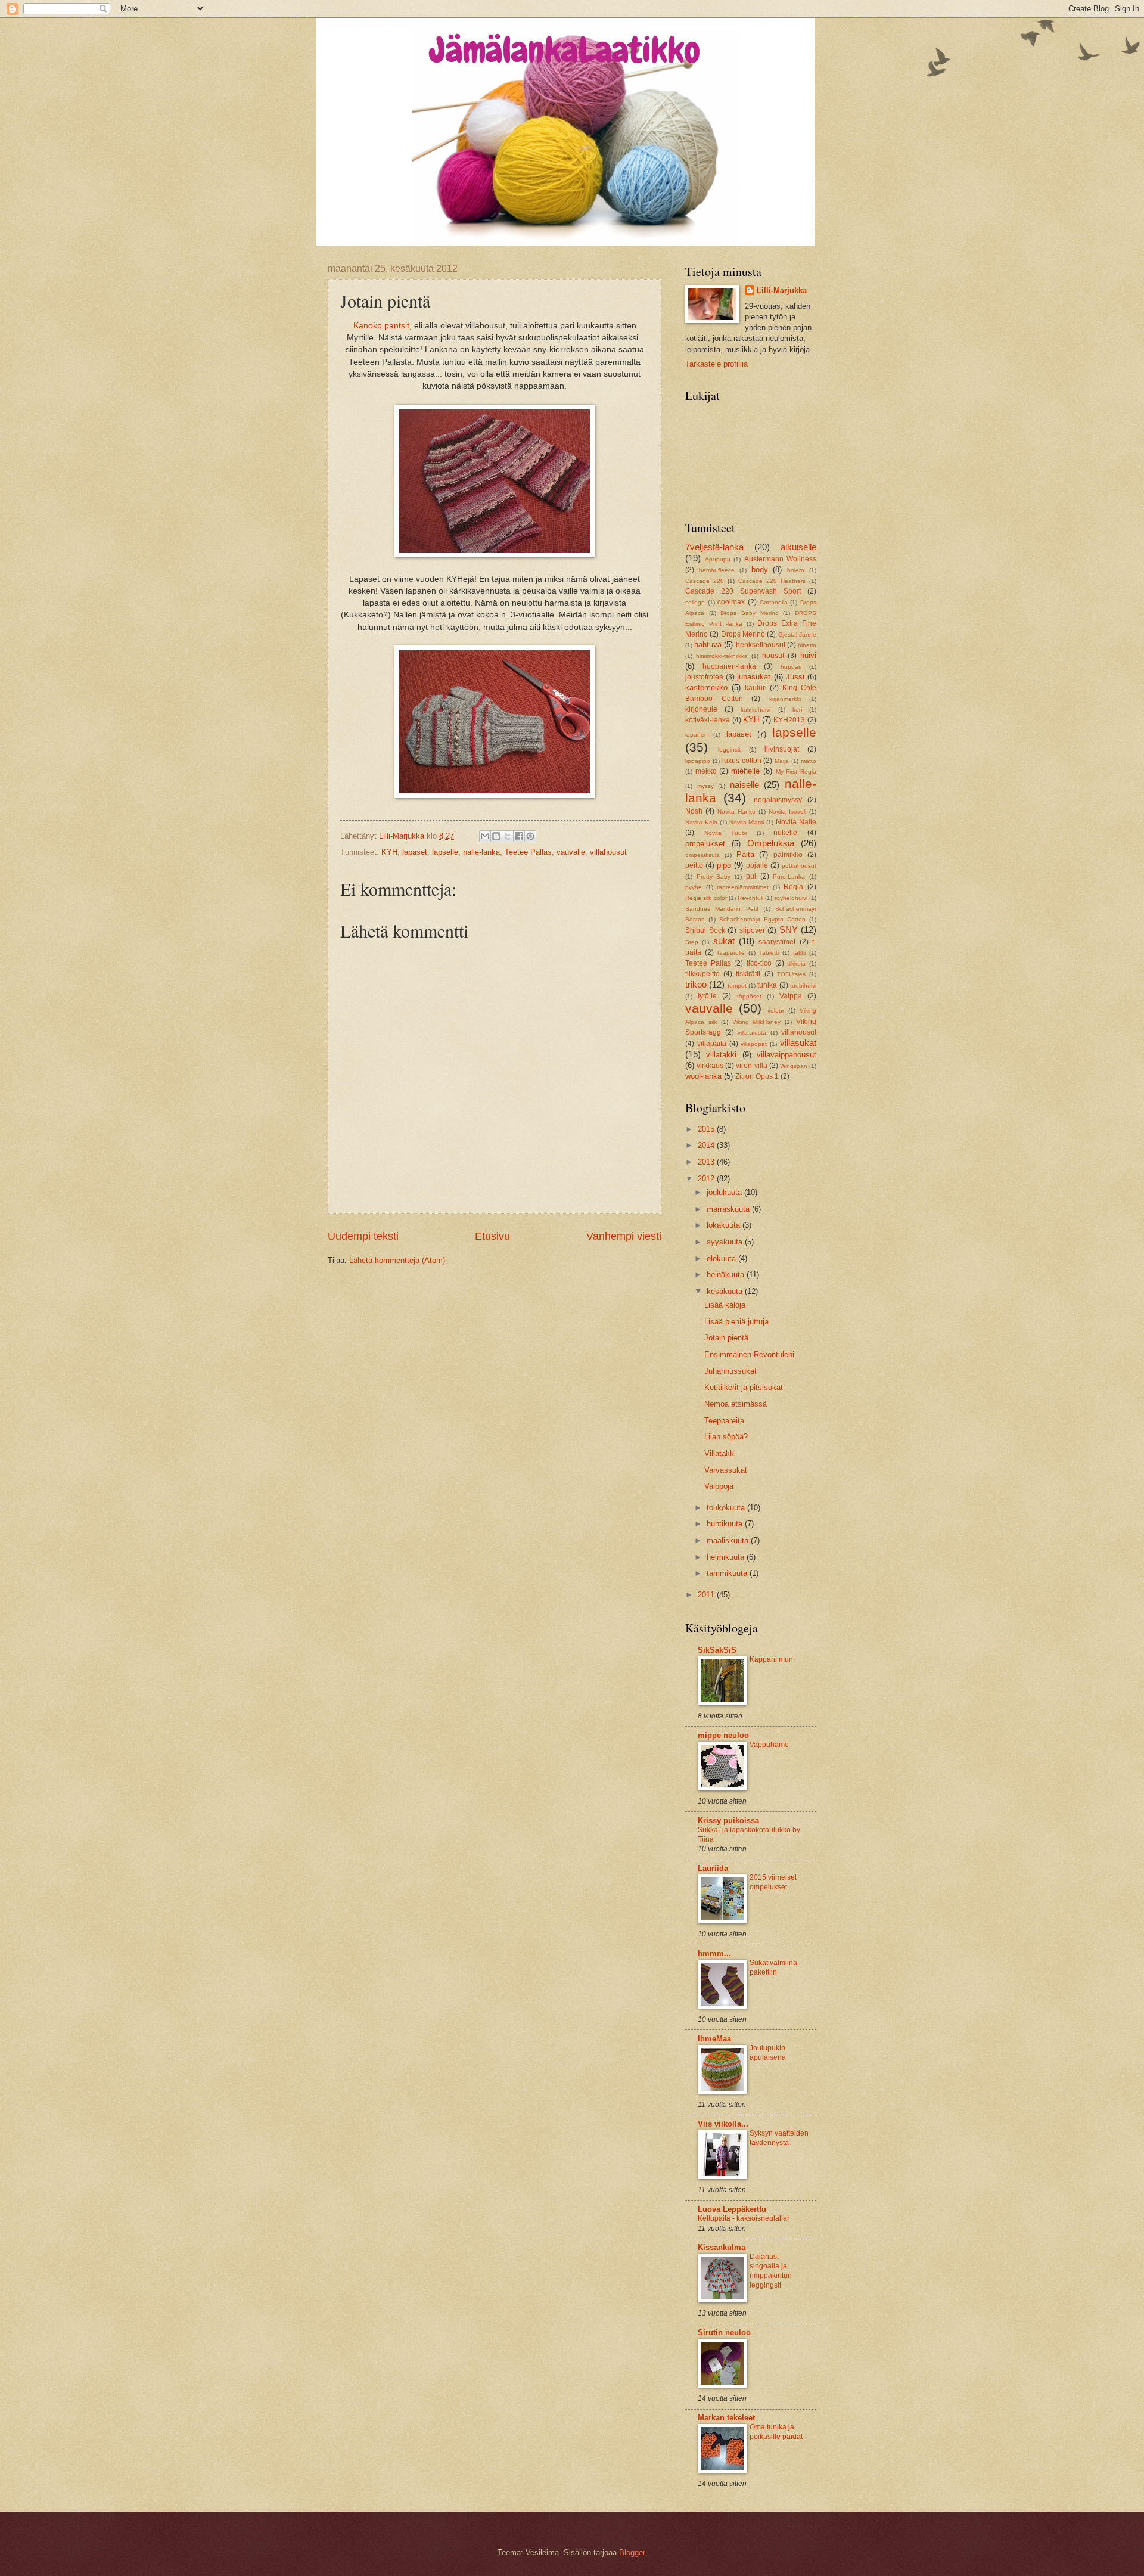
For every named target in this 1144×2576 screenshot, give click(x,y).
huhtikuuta (726, 1524)
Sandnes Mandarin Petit (722, 909)
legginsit (729, 749)
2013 (707, 1162)
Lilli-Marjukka (782, 291)
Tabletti (769, 953)
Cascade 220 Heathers (772, 581)
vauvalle (571, 852)
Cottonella (774, 602)
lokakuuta (725, 1225)
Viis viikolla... (723, 2124)
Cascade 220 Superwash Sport (743, 591)
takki (799, 953)
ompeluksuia (702, 855)
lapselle (445, 852)
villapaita (712, 1044)
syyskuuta (726, 1242)
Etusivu (492, 1236)
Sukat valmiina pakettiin (773, 1967)
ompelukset (705, 844)
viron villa (751, 1066)
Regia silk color (706, 898)
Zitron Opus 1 (757, 1076)
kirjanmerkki (785, 699)
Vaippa (791, 996)
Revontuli (750, 898)
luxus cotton (742, 761)
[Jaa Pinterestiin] (530, 836)
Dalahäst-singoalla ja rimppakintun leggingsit (771, 2271)
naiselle (744, 785)
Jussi (795, 677)
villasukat (798, 1043)
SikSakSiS (717, 1650)
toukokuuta (727, 1508)
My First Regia (796, 772)
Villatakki (720, 1453)
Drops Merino (743, 634)
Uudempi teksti (363, 1236)
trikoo (696, 984)
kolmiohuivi (756, 710)
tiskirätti (748, 974)
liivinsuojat (782, 749)
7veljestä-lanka (714, 547)
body (760, 569)
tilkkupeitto (702, 974)
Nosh (694, 811)
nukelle (785, 833)
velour (776, 1011)
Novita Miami (747, 822)
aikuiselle (798, 547)
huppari (791, 667)
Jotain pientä (726, 1338)
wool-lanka (703, 1076)
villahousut (608, 852)
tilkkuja (796, 963)
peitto (694, 865)
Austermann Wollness (781, 559)
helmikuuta (727, 1557)
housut (773, 656)
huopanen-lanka (729, 666)
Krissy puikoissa (728, 1821)
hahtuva (708, 645)
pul (751, 876)
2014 (707, 1145)
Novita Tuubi (726, 833)
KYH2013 (789, 720)
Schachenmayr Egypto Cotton (762, 919)
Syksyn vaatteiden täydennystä (779, 2138)
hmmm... (714, 1953)
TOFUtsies (791, 974)
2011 (707, 1595)
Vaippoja (719, 1486)
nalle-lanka (481, 852)
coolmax (731, 602)
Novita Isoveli (787, 811)
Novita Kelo (701, 822)
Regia (793, 887)
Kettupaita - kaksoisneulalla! (743, 2218)
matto (809, 761)
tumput (737, 986)
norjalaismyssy (778, 800)
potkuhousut (799, 866)
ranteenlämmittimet (743, 887)
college (695, 602)
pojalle (757, 865)
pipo (724, 865)
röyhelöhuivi (791, 898)
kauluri (756, 688)
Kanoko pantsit (381, 326)
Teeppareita (724, 1421)
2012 (707, 1179)
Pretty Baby (714, 876)
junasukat (754, 677)
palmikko (788, 855)
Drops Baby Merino (749, 613)
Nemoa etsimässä (736, 1404)
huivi (808, 655)
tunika (767, 985)
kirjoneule (701, 709)
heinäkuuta (727, 1275)
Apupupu (718, 559)
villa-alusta (752, 1033)
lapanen (697, 735)
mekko (706, 771)
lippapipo (698, 761)
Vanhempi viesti (624, 1236)
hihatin (807, 645)
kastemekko (706, 688)
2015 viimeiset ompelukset (773, 1882)
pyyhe (694, 887)
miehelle (745, 771)
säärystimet (777, 942)
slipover (752, 930)
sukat (724, 941)
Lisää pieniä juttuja (736, 1322)
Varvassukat (726, 1470)
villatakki (721, 1055)
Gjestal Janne (797, 634)
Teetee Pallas (528, 852)
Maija (782, 761)
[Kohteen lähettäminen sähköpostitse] (485, 836)
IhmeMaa (714, 2039)
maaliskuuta (729, 1540)
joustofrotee (704, 677)
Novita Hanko (736, 811)
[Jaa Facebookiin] (519, 836)
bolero (796, 570)
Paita (745, 854)
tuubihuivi (803, 986)
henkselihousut (761, 645)
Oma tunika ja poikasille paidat (776, 2432)
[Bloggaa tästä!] (496, 836)
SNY (789, 929)
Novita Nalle (796, 822)
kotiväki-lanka (708, 720)
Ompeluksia (771, 843)
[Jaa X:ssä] (508, 836)
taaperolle (731, 953)
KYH (389, 852)
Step (692, 942)
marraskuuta (729, 1209)
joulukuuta (725, 1192)
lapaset (415, 852)
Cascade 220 (705, 581)
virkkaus (710, 1066)
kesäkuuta (726, 1291)
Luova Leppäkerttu (732, 2209)
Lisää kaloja (725, 1305)
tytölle (707, 996)
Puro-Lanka (789, 876)
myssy (705, 786)
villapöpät (754, 1044)
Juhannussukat (730, 1371)
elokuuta (722, 1258)
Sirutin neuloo (724, 2333)
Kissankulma (722, 2247)
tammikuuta (728, 1573)
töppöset (749, 996)
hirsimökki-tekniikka (722, 656)
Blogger (632, 2552)
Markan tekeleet (726, 2418)
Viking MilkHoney (757, 1022)
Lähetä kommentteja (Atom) (397, 1260)
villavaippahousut (786, 1055)
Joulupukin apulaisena (768, 2053)
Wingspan (794, 1066)
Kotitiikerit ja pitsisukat (744, 1387)
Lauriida (713, 1868)
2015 (707, 1129)
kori (797, 710)
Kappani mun (771, 1659)
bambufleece (717, 570)
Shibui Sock (705, 930)
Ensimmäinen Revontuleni (749, 1354)
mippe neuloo (723, 1735)
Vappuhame (769, 1745)
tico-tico (759, 963)
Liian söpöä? (726, 1437)
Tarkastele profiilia (716, 364)
